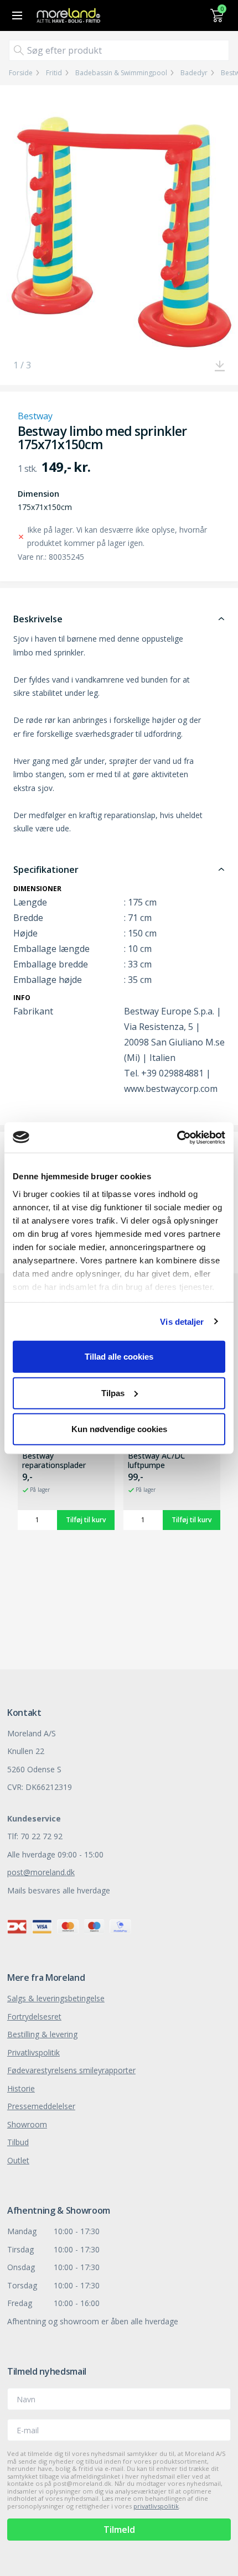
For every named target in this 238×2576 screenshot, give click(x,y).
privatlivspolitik (156, 2506)
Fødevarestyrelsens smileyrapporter (71, 2070)
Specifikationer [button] (46, 870)
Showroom (27, 2124)
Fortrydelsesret (34, 2016)
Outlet (18, 2160)
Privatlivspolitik (33, 2052)
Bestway (35, 416)
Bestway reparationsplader (54, 1461)
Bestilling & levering (42, 2034)
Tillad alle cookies (119, 1357)
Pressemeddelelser (41, 2106)
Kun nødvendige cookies (119, 1429)
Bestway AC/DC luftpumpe (157, 1461)
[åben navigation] (15, 15)
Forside (21, 73)
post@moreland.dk (41, 1872)
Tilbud (18, 2142)
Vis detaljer (182, 1321)
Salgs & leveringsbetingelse (56, 1998)
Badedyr (194, 73)
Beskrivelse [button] (38, 619)
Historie (21, 2088)
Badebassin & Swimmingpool (121, 73)
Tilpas (113, 1393)
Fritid (54, 73)
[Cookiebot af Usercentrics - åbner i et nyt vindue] (177, 1137)
